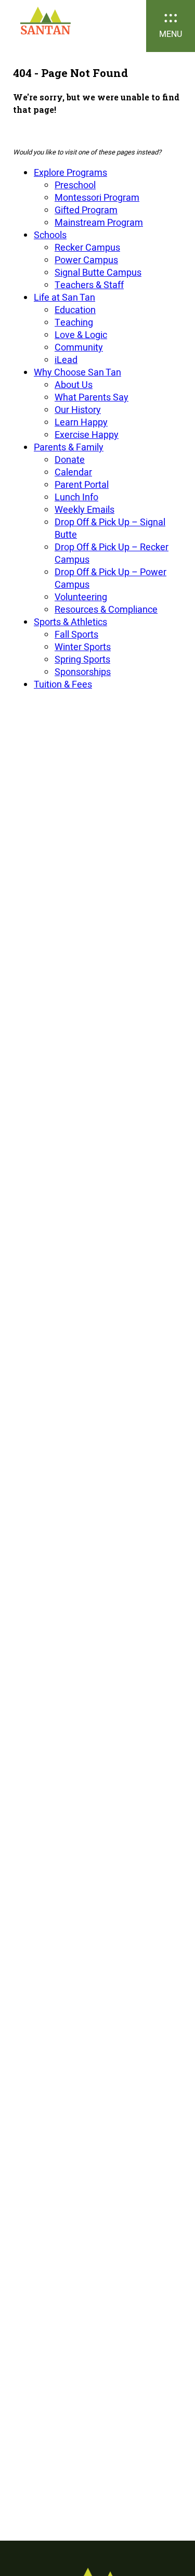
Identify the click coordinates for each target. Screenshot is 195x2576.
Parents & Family (69, 447)
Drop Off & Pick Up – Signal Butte (110, 528)
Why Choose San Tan (77, 372)
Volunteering (81, 597)
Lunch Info (76, 497)
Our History (78, 410)
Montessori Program (97, 197)
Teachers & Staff (89, 285)
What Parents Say (92, 397)
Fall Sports (76, 634)
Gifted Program (86, 210)
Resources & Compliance (106, 609)
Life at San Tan (64, 297)
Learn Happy (81, 422)
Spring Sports (82, 659)
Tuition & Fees (63, 684)
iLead (66, 360)
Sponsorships (83, 672)
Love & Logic (81, 335)
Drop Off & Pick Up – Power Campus (110, 578)
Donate (70, 459)
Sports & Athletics (70, 622)
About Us (74, 385)
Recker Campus (87, 247)
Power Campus (86, 260)
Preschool (75, 185)
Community (79, 347)
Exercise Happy (87, 435)
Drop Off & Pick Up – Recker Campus (112, 553)
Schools (50, 235)
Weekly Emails (84, 509)
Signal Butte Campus (98, 272)
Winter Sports (83, 647)
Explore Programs (70, 172)
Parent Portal (82, 484)
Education (75, 310)
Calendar (73, 472)
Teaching (74, 322)
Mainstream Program (99, 222)
